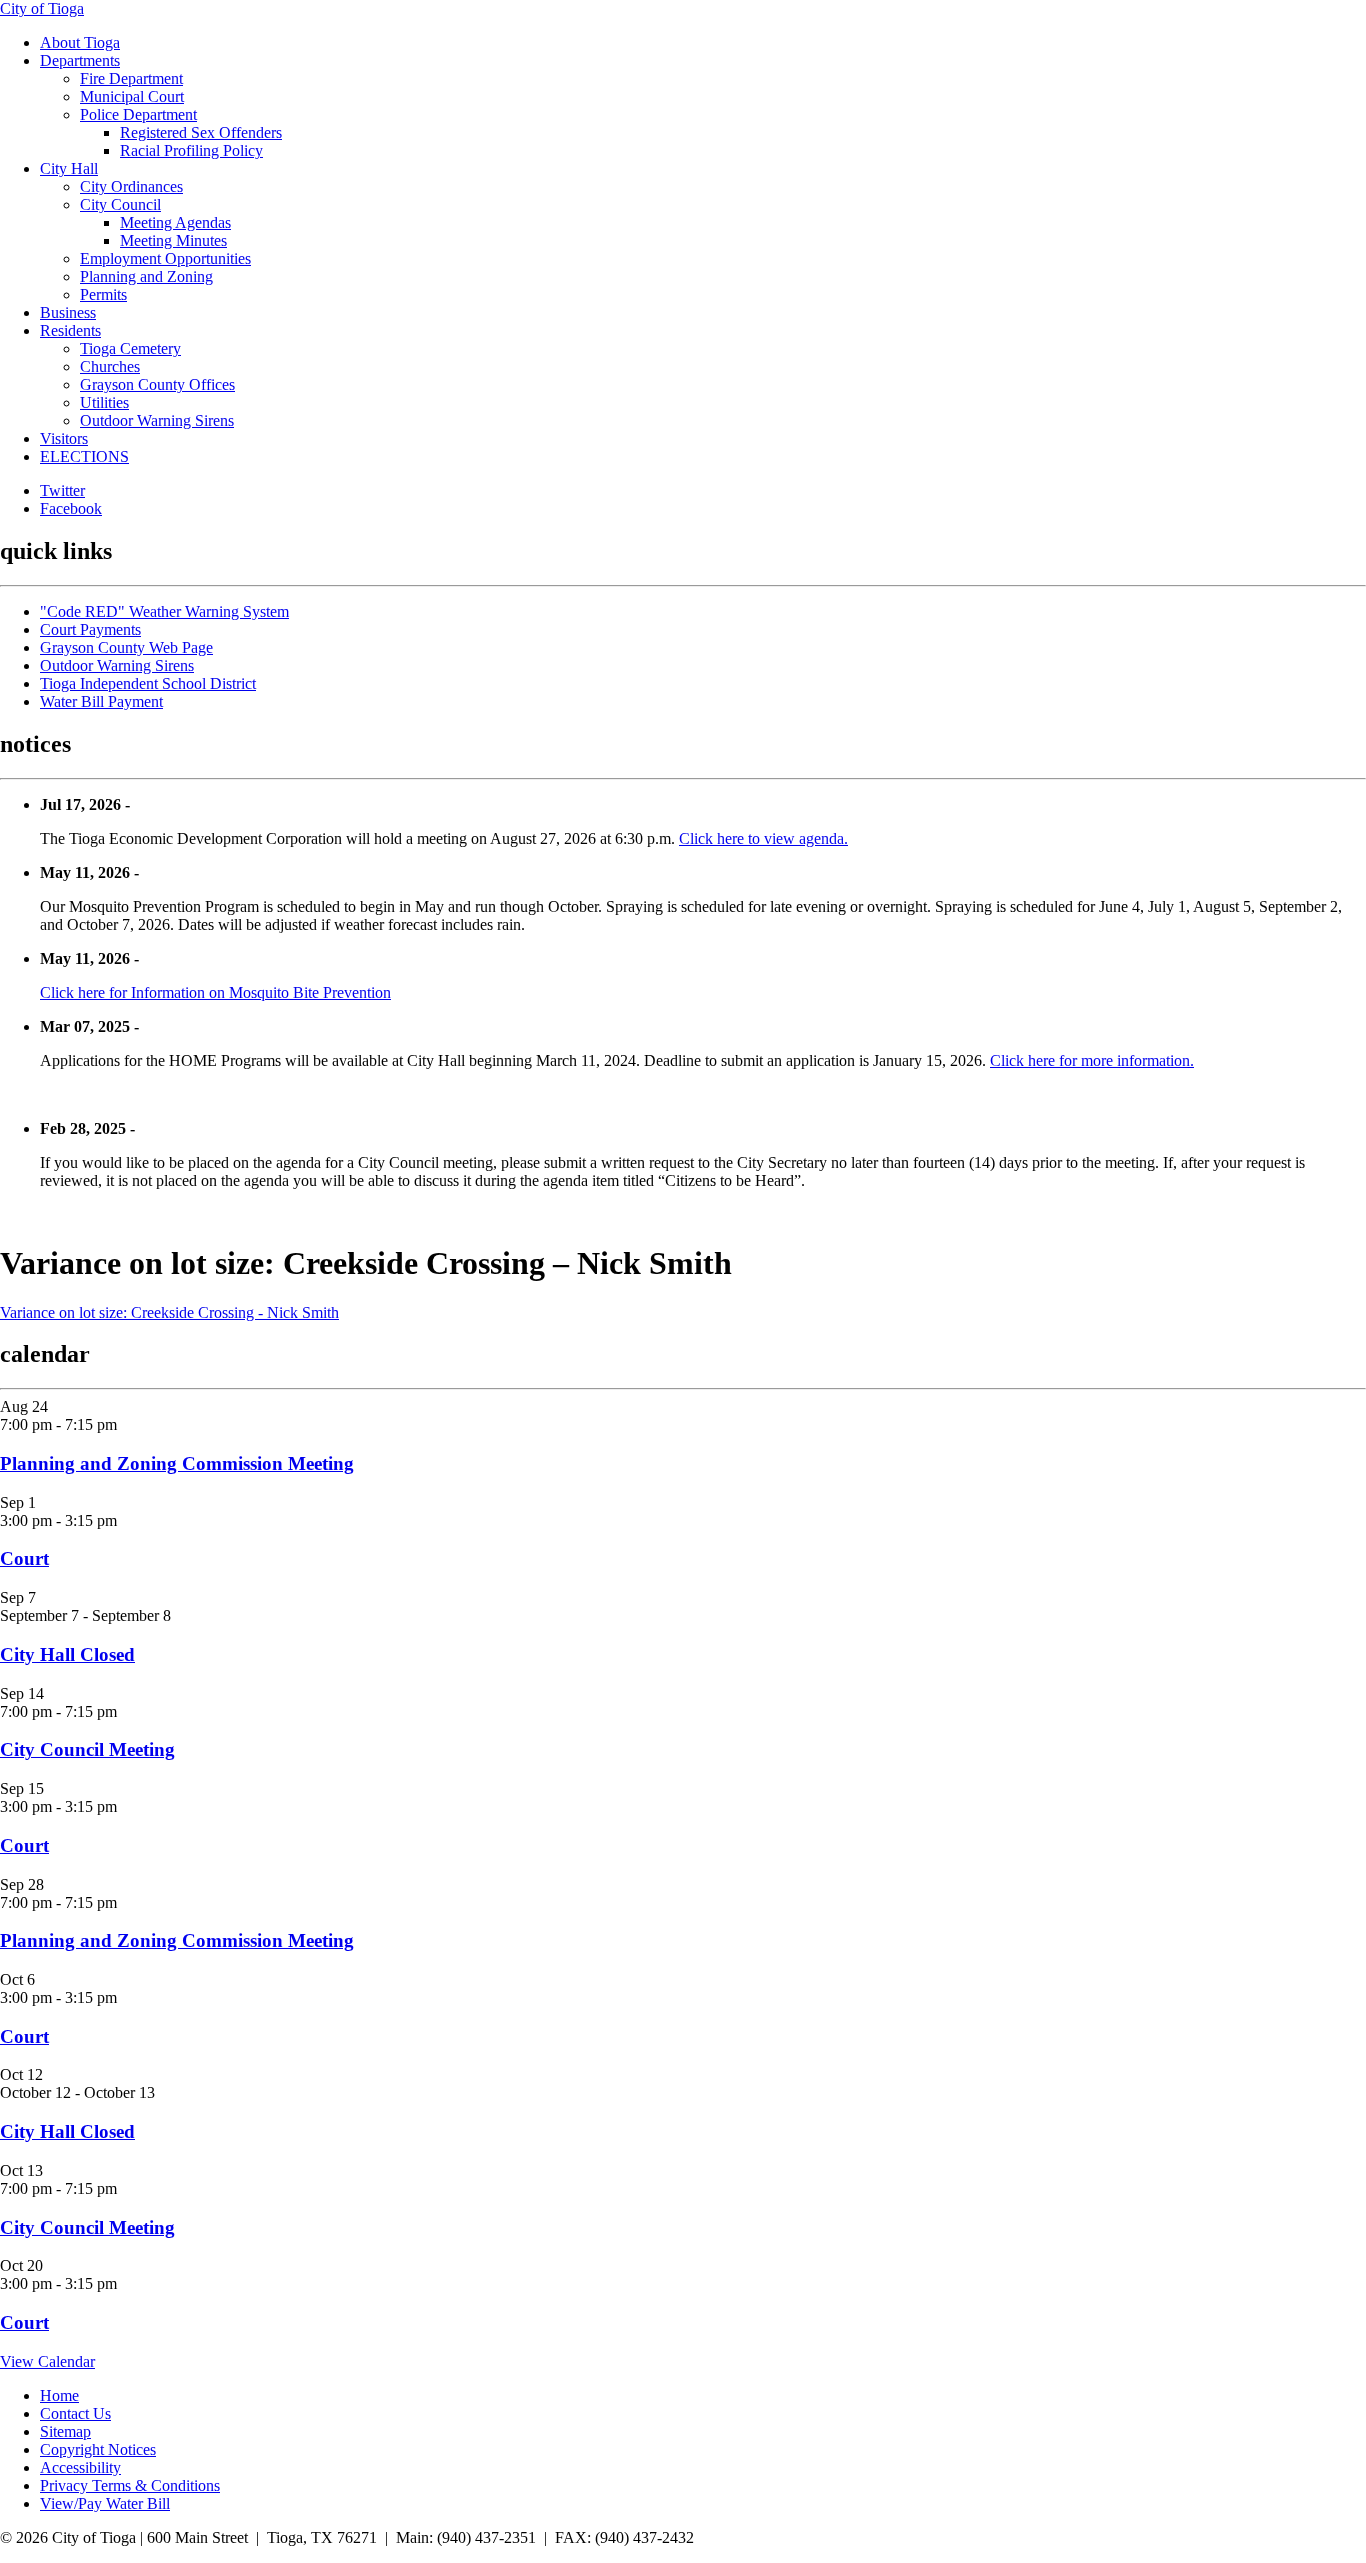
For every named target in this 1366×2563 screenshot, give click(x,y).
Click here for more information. (1092, 1060)
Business (68, 312)
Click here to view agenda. (763, 838)
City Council (120, 204)
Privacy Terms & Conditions (130, 2485)
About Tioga (80, 42)
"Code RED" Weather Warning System (164, 611)
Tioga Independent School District (148, 683)
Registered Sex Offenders (201, 132)
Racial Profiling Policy (191, 150)
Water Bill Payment (101, 701)
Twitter (62, 490)
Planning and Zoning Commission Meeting (177, 1463)
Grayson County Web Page (126, 647)
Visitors (64, 438)
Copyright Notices (98, 2449)
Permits (103, 294)
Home (59, 2395)
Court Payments (90, 629)
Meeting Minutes (173, 240)
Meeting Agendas (175, 222)
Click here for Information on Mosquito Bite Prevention (215, 992)
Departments (80, 60)
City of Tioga (42, 8)
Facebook (71, 508)
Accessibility (80, 2467)
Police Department (138, 114)
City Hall (69, 168)
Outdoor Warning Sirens (157, 420)
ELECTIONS (84, 456)
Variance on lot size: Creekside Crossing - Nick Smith (169, 1312)
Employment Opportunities (165, 258)
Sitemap (65, 2431)
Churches (110, 366)
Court (24, 1558)
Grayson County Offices (157, 384)
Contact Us (75, 2413)
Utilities (104, 402)
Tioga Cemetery (130, 348)
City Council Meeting (87, 1749)
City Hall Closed (67, 1654)
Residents (70, 330)
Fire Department (131, 78)
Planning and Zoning (146, 276)
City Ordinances (131, 186)
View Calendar (47, 2361)
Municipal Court (132, 96)
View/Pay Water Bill (105, 2503)
